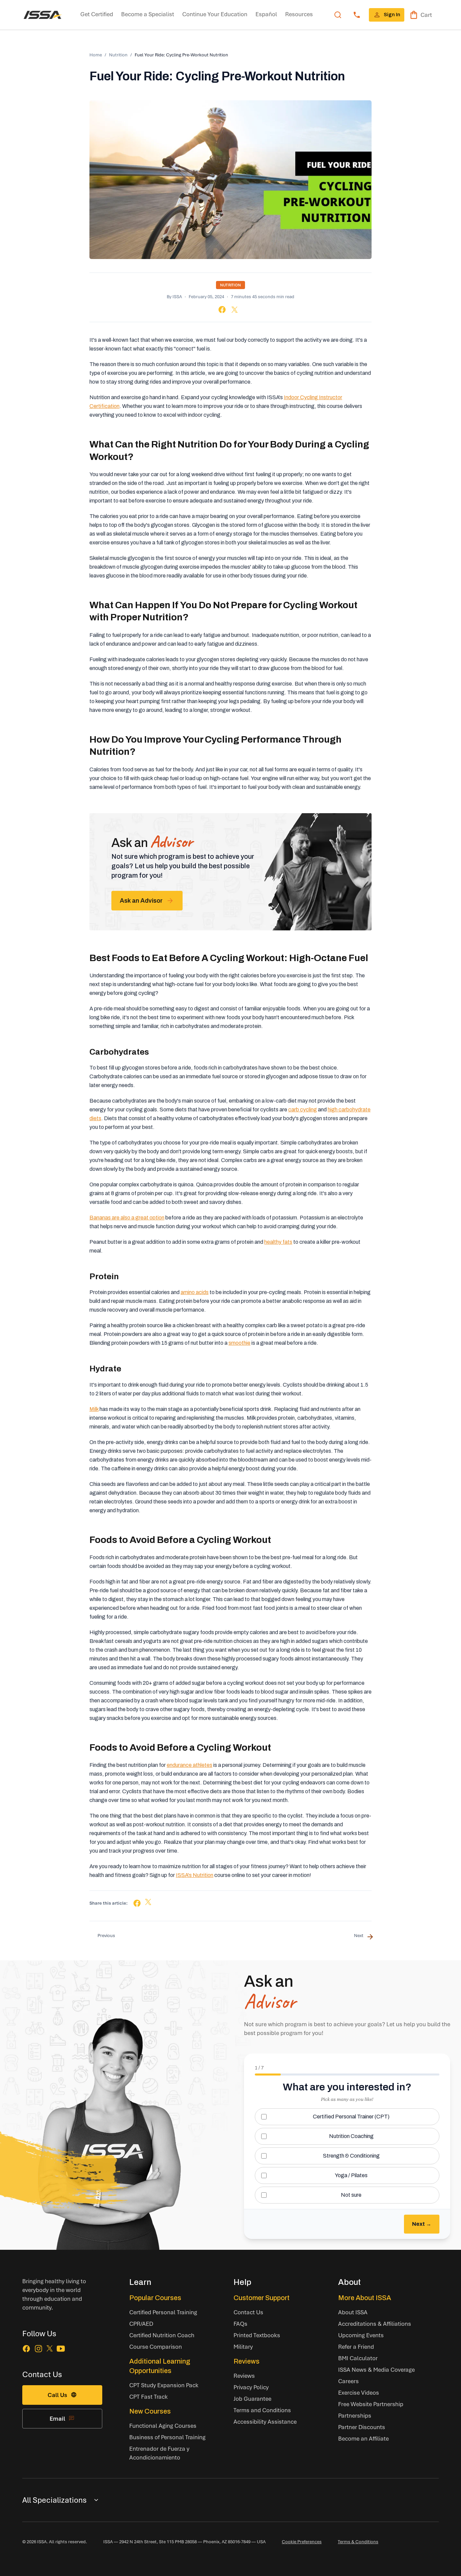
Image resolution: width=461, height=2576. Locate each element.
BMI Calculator (358, 2358)
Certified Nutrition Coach (162, 2335)
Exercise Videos (359, 2392)
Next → (422, 2224)
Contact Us (248, 2312)
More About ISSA (365, 2298)
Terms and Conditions (262, 2410)
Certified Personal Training (163, 2312)
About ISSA (353, 2312)
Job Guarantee (252, 2399)
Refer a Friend (356, 2347)
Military (243, 2347)
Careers (348, 2381)
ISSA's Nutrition (195, 1875)
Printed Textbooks (257, 2335)
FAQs (240, 2324)
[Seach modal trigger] (338, 15)
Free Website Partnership (371, 2404)
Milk (94, 1409)
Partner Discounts (362, 2427)
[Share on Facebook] (222, 310)
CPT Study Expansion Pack (164, 2385)
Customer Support (262, 2298)
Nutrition (118, 55)
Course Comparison (156, 2347)
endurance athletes (189, 1765)
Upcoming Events (361, 2335)
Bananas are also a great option (127, 1218)
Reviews (247, 2361)
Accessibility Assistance (265, 2422)
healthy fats (278, 1242)
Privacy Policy (251, 2387)
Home (96, 55)
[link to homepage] (43, 15)
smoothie (239, 1343)
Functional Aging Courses (163, 2426)
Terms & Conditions (358, 2542)
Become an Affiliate (363, 2438)
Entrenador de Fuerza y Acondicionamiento (159, 2453)
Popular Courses (155, 2298)
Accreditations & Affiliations (375, 2324)
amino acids (195, 1292)
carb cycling (303, 1110)
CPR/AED (141, 2324)
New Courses (150, 2411)
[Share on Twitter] (235, 310)
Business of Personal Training (167, 2437)
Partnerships (355, 2415)
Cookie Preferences (302, 2542)
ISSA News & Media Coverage (376, 2369)
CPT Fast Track (148, 2397)
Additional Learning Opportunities (160, 2366)
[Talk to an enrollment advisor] (357, 15)
